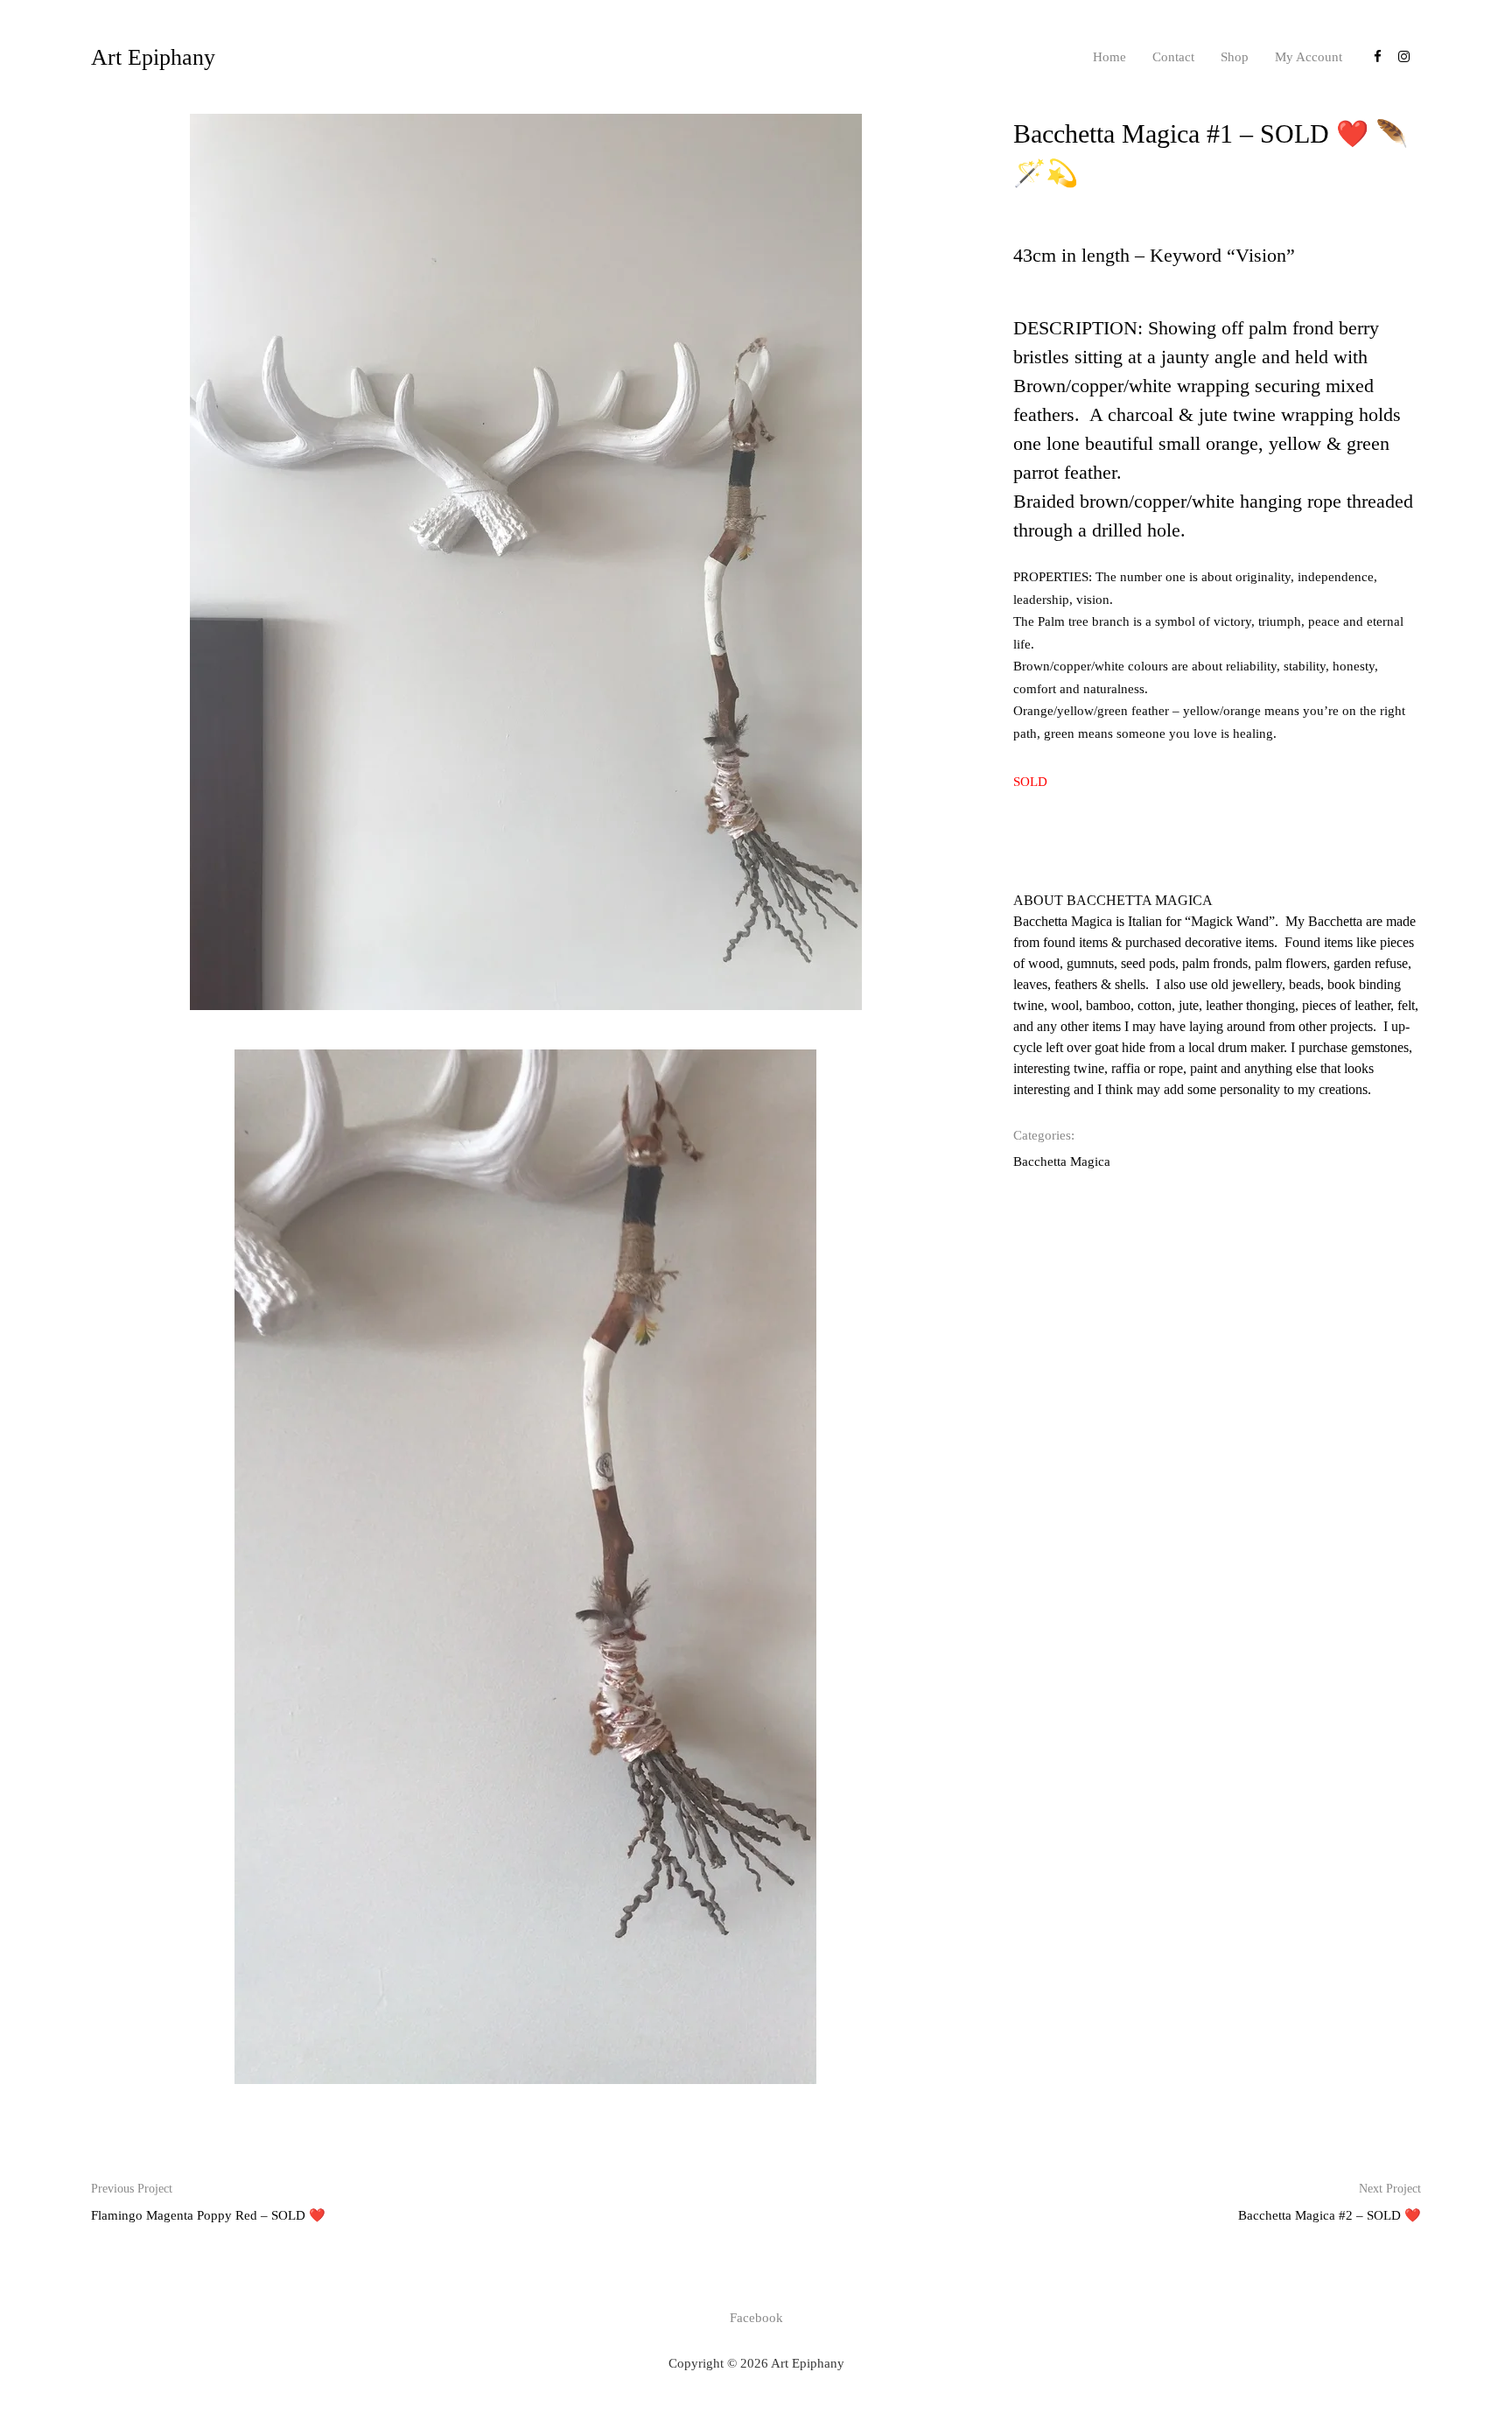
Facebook (756, 2318)
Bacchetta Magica (1062, 1161)
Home (1109, 57)
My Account (1309, 57)
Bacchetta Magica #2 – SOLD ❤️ (1330, 2202)
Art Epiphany (153, 57)
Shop (1235, 57)
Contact (1173, 57)
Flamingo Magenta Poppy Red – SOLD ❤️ (208, 2202)
